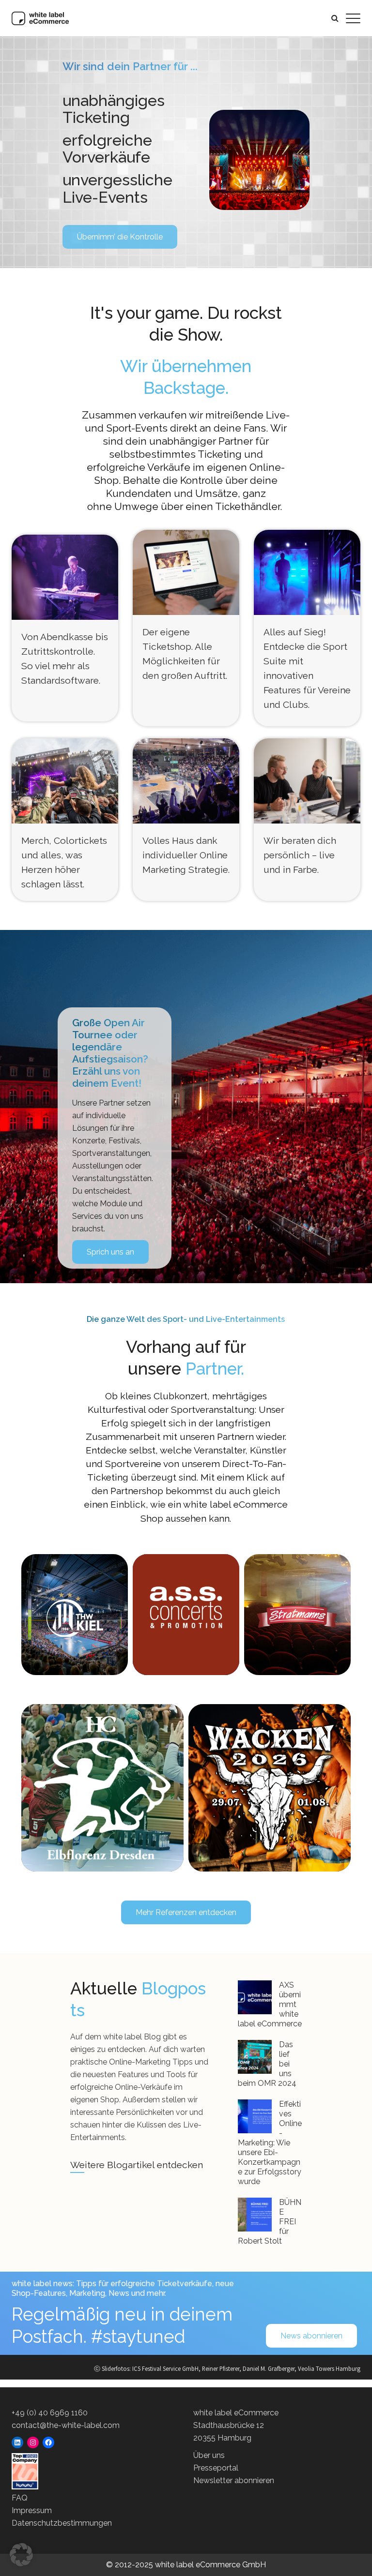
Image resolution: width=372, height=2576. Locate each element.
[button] (21, 2555)
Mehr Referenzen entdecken (186, 1912)
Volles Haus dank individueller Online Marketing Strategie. (186, 855)
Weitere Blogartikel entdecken (137, 2165)
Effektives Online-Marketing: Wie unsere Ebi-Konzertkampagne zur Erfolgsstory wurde (270, 2143)
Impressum (32, 2510)
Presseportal (216, 2468)
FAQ (20, 2498)
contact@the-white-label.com (66, 2425)
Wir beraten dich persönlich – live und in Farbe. (300, 855)
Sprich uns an (110, 1252)
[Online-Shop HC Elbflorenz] (102, 1788)
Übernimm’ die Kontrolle (120, 237)
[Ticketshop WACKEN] (270, 1788)
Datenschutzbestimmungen (62, 2523)
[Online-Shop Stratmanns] (297, 1615)
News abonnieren (311, 2336)
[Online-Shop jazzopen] (186, 1607)
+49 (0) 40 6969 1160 (50, 2413)
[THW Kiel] (75, 1615)
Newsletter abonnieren (234, 2480)
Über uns (209, 2455)
